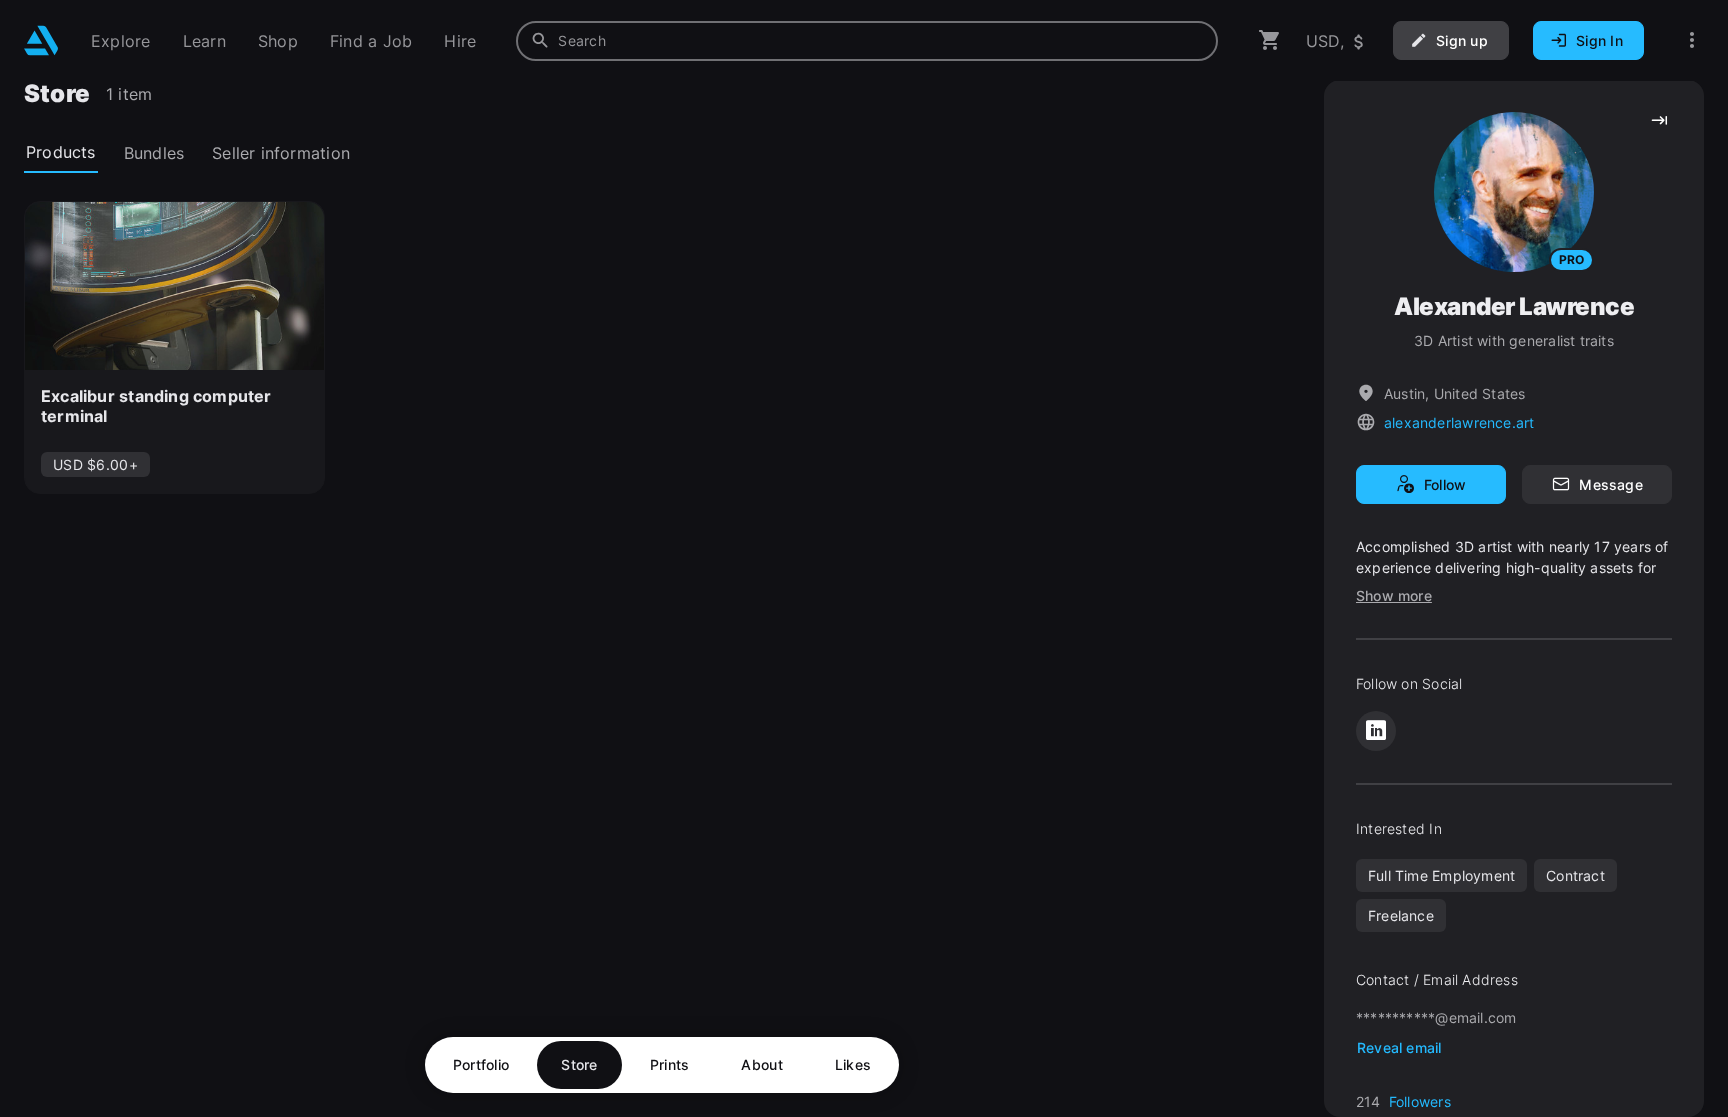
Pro (1571, 259)
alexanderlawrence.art (1459, 422)
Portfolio (481, 1064)
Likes (853, 1064)
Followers (1420, 1101)
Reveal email (1399, 1047)
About (761, 1064)
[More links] (1692, 40)
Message (1610, 484)
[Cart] (1270, 40)
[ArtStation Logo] (41, 40)
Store (579, 1064)
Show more (1394, 595)
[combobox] (867, 41)
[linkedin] (1376, 731)
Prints (670, 1064)
